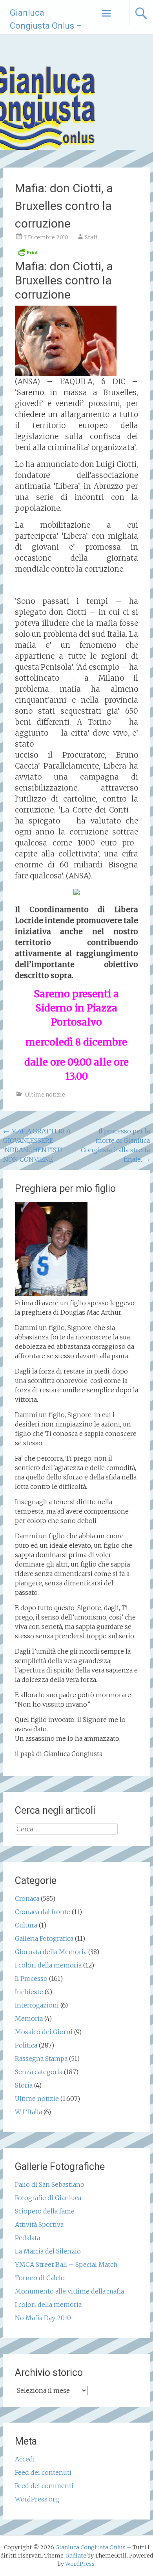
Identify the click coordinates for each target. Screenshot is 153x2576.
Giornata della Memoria (51, 1952)
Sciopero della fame (45, 2211)
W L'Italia (28, 2112)
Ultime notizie (45, 1095)
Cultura (26, 1925)
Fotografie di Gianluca (48, 2198)
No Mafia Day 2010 (43, 2318)
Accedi (25, 2459)
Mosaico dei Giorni (44, 2032)
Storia (24, 2085)
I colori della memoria (48, 1965)
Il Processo (31, 1978)
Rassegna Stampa (41, 2059)
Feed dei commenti (44, 2486)
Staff (91, 237)
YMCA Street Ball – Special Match (66, 2264)
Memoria (29, 2019)
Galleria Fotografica (44, 1938)
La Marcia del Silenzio (48, 2251)
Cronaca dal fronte (43, 1912)
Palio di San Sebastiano (50, 2184)
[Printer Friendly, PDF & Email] (28, 255)
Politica (26, 2045)
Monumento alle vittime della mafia (69, 2291)
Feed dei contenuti (43, 2472)
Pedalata (27, 2238)
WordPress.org (37, 2499)
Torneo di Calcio (40, 2278)
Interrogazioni (37, 2005)
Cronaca (27, 1898)
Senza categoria (39, 2072)
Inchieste (29, 1992)
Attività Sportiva (39, 2224)
